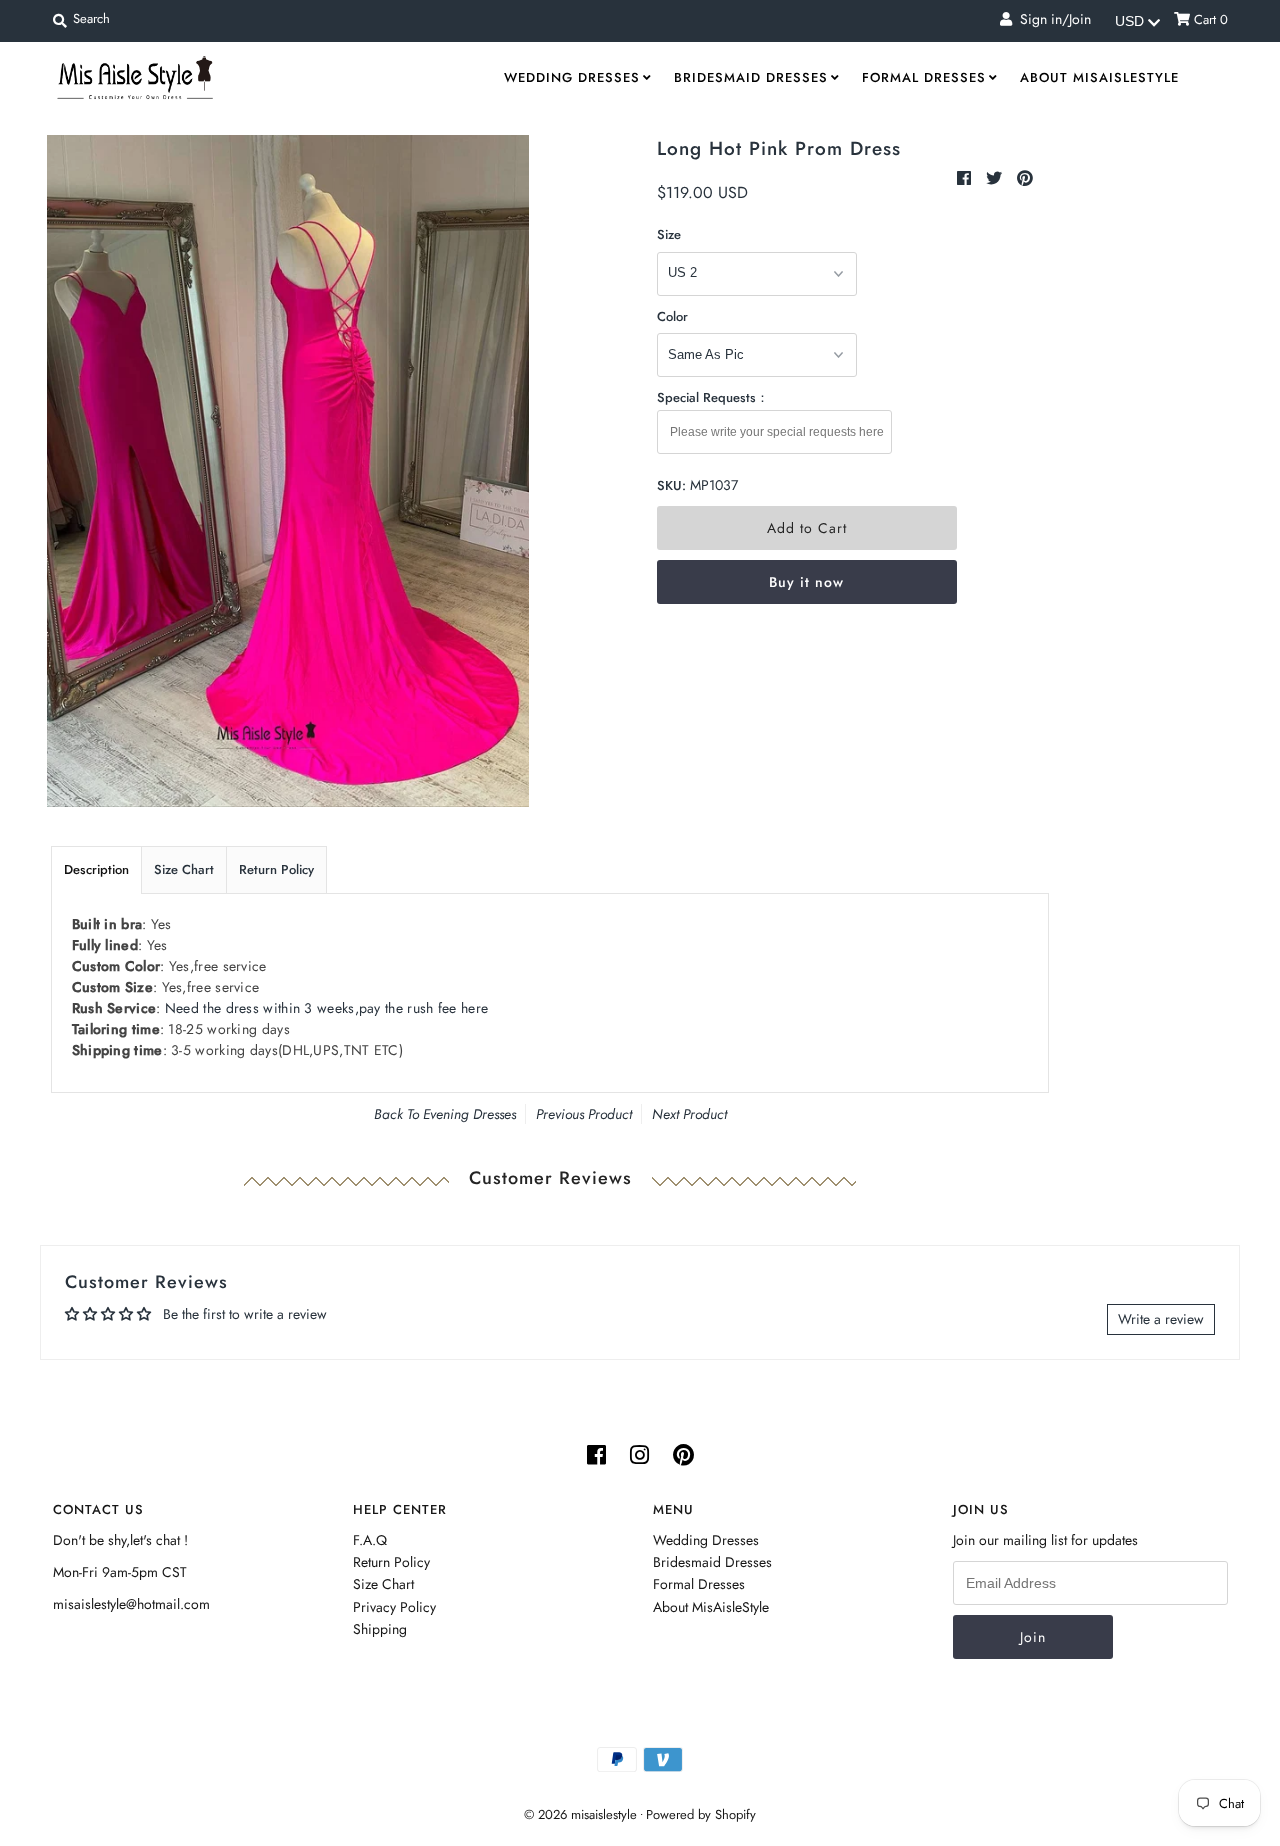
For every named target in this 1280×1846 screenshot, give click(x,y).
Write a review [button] (1161, 1319)
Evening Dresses (469, 1114)
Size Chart (184, 869)
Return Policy (276, 869)
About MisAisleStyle (1099, 77)
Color (672, 316)
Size (669, 234)
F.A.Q (370, 1540)
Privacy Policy (394, 1607)
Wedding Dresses (572, 77)
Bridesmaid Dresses (751, 77)
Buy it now (806, 582)
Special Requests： (713, 397)
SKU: (671, 485)
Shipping (380, 1629)
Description (96, 869)
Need (326, 1008)
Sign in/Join (1051, 19)
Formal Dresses (924, 77)
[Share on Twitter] (996, 178)
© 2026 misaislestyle (580, 1814)
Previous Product (584, 1114)
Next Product (689, 1114)
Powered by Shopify (701, 1814)
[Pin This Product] (1025, 178)
